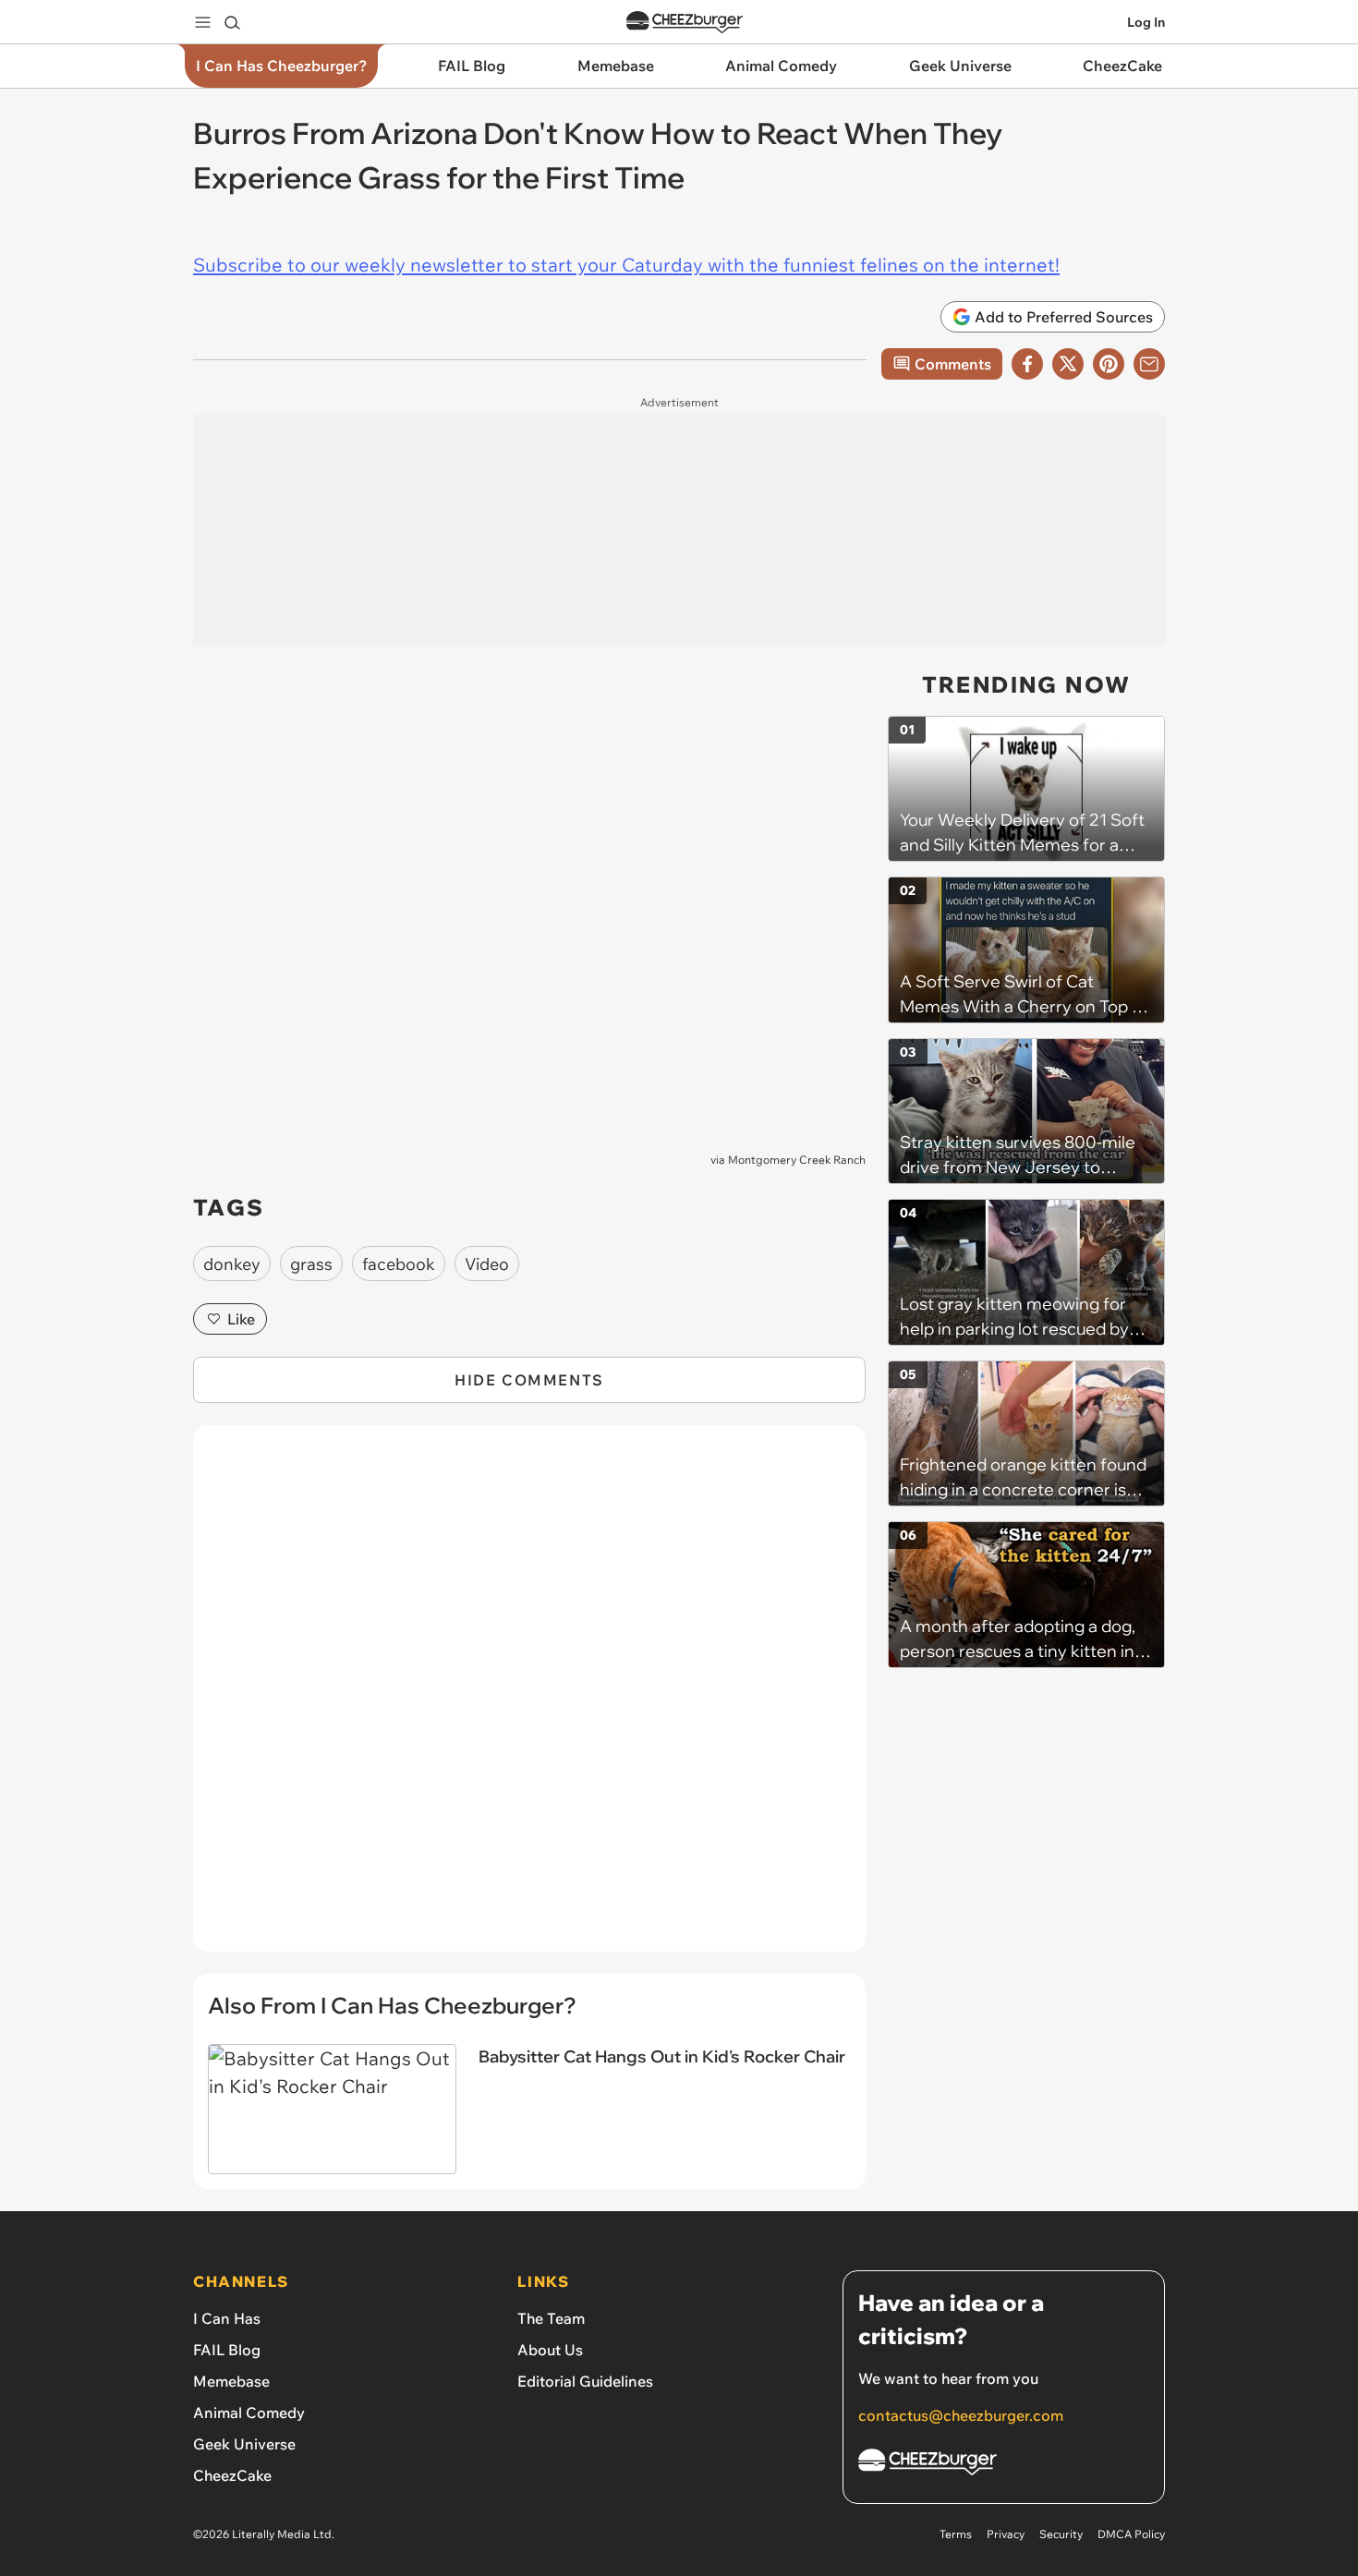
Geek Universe (244, 2444)
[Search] (232, 22)
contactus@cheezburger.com (961, 2415)
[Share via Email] (1149, 364)
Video (487, 1264)
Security (1061, 2534)
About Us (550, 2350)
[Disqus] (529, 1699)
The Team (551, 2318)
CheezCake (232, 2475)
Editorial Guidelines (585, 2381)
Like (241, 1319)
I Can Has (227, 2318)
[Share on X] (1068, 364)
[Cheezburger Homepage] (685, 23)
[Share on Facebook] (1027, 364)
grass (311, 1264)
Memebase (231, 2381)
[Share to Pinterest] (1109, 364)
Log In (1146, 22)
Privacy (1006, 2534)
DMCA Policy (1131, 2534)
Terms (956, 2534)
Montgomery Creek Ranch (797, 1160)
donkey (232, 1264)
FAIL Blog (227, 2350)
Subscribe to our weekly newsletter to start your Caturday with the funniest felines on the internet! (626, 265)
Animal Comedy (249, 2413)
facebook (399, 1264)
